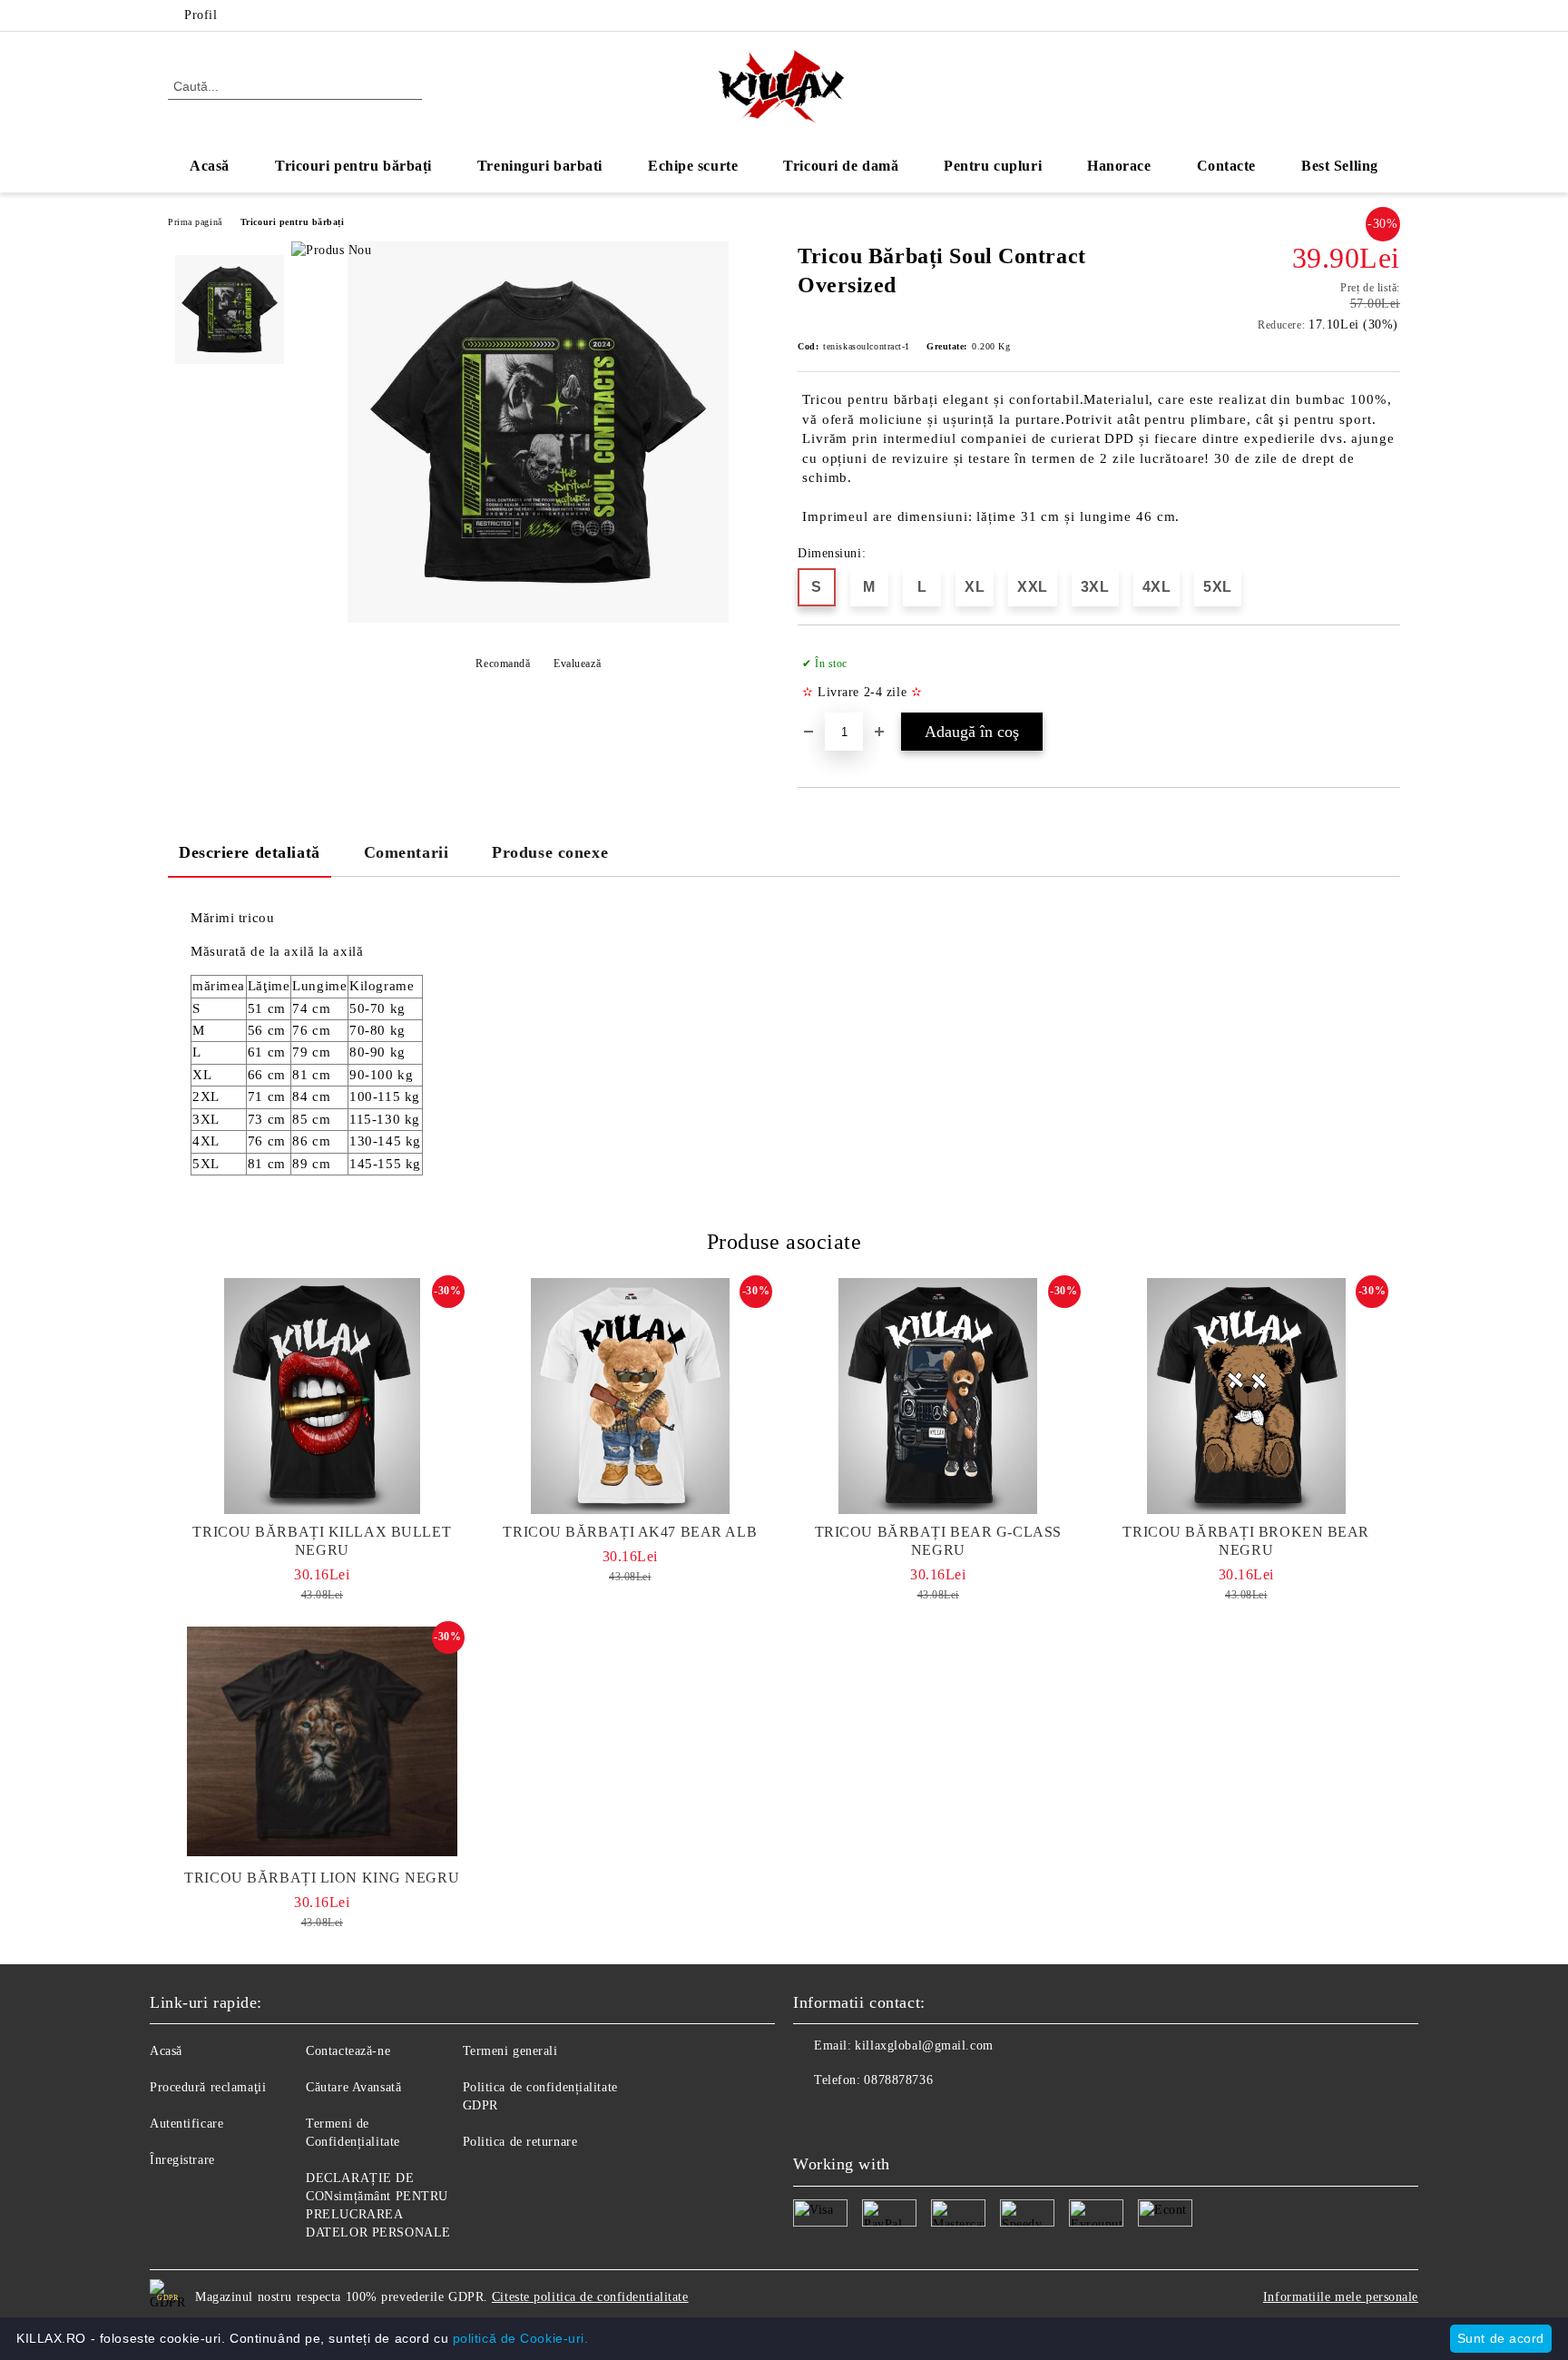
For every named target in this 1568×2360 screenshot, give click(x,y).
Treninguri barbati (540, 166)
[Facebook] (1363, 15)
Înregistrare (182, 2160)
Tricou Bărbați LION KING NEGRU (322, 1878)
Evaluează (577, 664)
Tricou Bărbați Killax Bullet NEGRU (322, 1541)
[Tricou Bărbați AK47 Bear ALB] (631, 1396)
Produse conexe (550, 852)
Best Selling (1340, 166)
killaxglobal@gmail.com (924, 2045)
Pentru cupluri (993, 166)
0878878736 (898, 2080)
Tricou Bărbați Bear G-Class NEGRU (938, 1541)
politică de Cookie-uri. (521, 2338)
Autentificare (186, 2124)
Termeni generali (510, 2051)
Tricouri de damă (841, 166)
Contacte (1226, 166)
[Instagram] (1390, 15)
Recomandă (503, 664)
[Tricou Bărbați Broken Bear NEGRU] (1247, 1396)
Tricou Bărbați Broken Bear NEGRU (1246, 1541)
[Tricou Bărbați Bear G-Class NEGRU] (938, 1396)
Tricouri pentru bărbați (353, 166)
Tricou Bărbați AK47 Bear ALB (630, 1532)
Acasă (210, 166)
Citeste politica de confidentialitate (590, 2297)
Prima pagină (195, 222)
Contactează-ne (348, 2051)
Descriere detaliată (250, 852)
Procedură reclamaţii (208, 2087)
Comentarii (407, 852)
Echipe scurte (693, 166)
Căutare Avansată (353, 2087)
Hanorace (1119, 166)
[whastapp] (887, 2117)
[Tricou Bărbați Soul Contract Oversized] (538, 619)
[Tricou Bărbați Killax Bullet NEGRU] (322, 1396)
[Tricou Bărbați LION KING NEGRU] (322, 1742)
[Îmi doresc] (1387, 678)
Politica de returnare (520, 2142)
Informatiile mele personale (1341, 2297)
